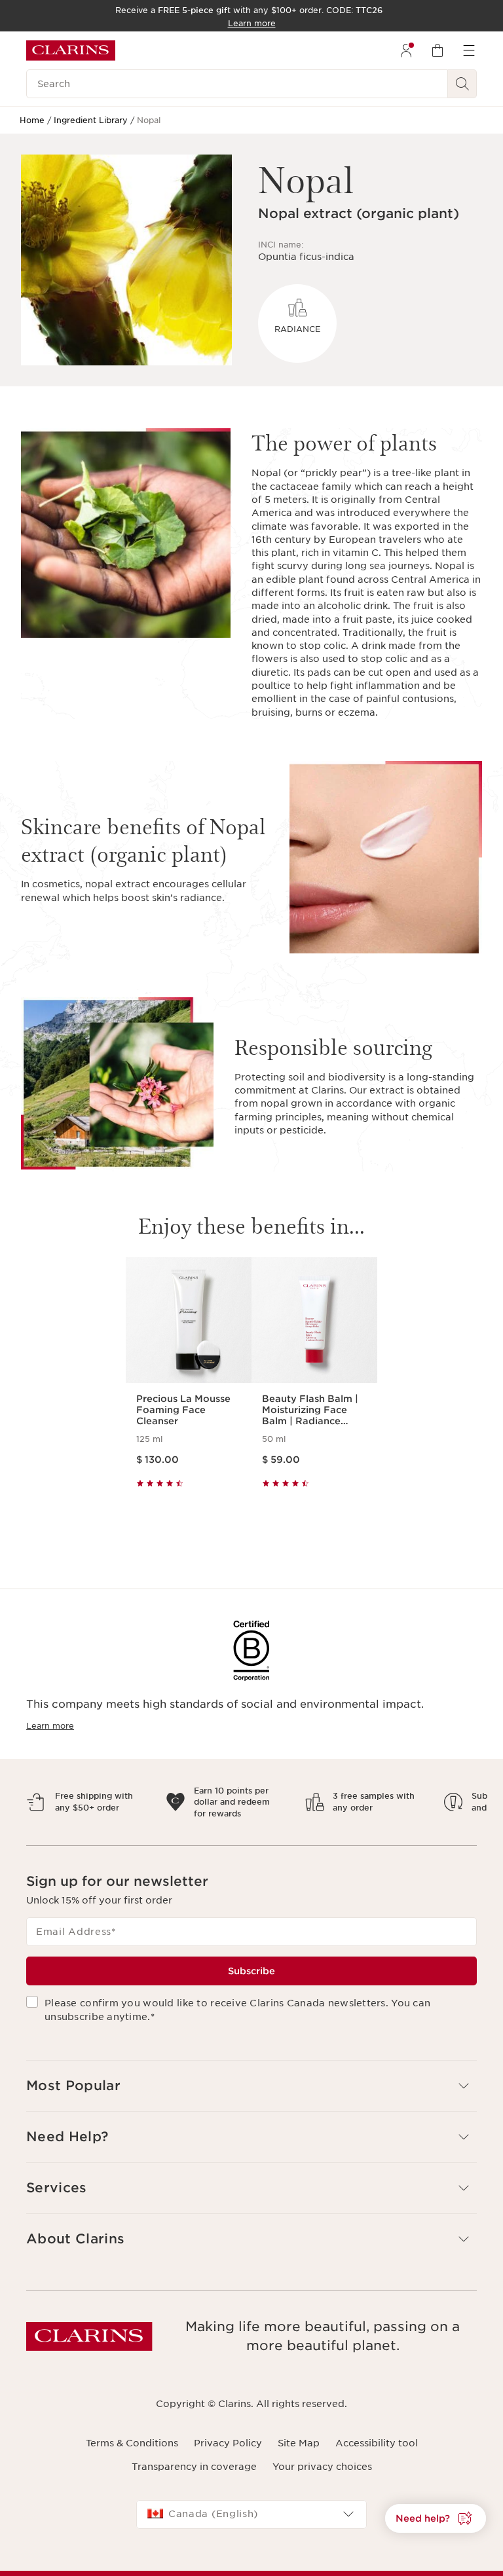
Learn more (50, 1726)
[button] (251, 2097)
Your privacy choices (322, 2478)
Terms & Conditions (132, 2455)
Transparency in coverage (194, 2478)
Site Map (299, 2455)
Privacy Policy (228, 2455)
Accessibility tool (377, 2455)
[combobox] (251, 2526)
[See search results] (462, 84)
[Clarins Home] (71, 50)
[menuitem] (406, 50)
